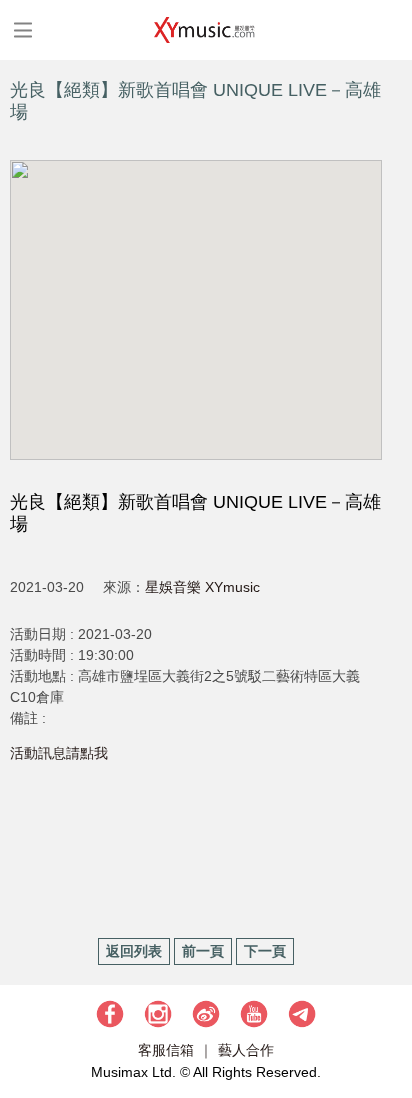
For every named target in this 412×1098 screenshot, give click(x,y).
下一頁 (265, 951)
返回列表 (134, 951)
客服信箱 (166, 1050)
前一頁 (203, 951)
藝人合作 (246, 1050)
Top (387, 1023)
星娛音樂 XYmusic (202, 587)
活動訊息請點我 (59, 753)
